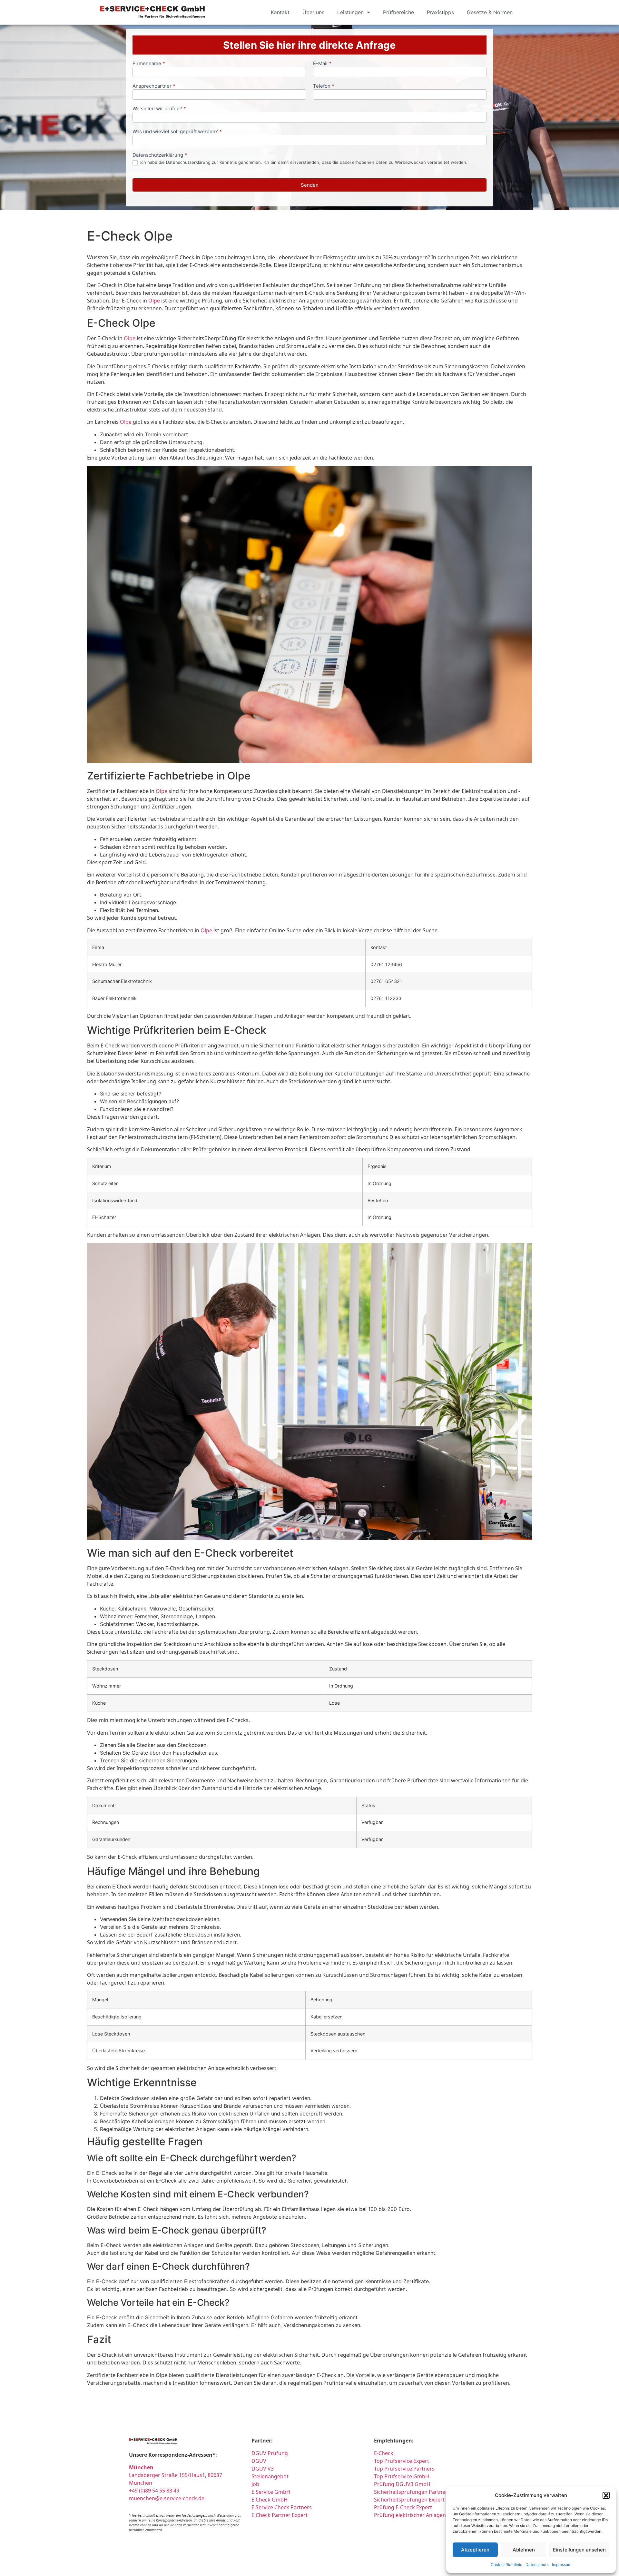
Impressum (562, 2565)
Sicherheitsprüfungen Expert (409, 2500)
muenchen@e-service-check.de (167, 2498)
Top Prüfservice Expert (402, 2461)
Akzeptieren (475, 2550)
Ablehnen (524, 2550)
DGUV (259, 2461)
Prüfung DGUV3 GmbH (402, 2484)
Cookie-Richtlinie (506, 2565)
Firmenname (149, 64)
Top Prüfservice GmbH (402, 2476)
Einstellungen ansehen (579, 2550)
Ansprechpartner (154, 86)
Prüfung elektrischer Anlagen (410, 2515)
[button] (606, 2495)
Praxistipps (440, 12)
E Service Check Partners (282, 2507)
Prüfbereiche (398, 12)
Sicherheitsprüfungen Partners (412, 2492)
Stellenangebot (270, 2476)
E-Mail (322, 64)
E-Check (384, 2453)
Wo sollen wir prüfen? (159, 109)
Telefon (324, 86)
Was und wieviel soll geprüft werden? (177, 132)
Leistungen (350, 12)
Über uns (313, 12)
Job (255, 2484)
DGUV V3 (263, 2469)
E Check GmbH (270, 2500)
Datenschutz (537, 2565)
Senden (310, 185)
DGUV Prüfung (270, 2453)
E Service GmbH (271, 2492)
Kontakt (280, 12)
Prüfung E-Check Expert (403, 2507)
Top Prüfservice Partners (404, 2469)
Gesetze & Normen (490, 12)
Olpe (154, 301)
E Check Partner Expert (280, 2515)
